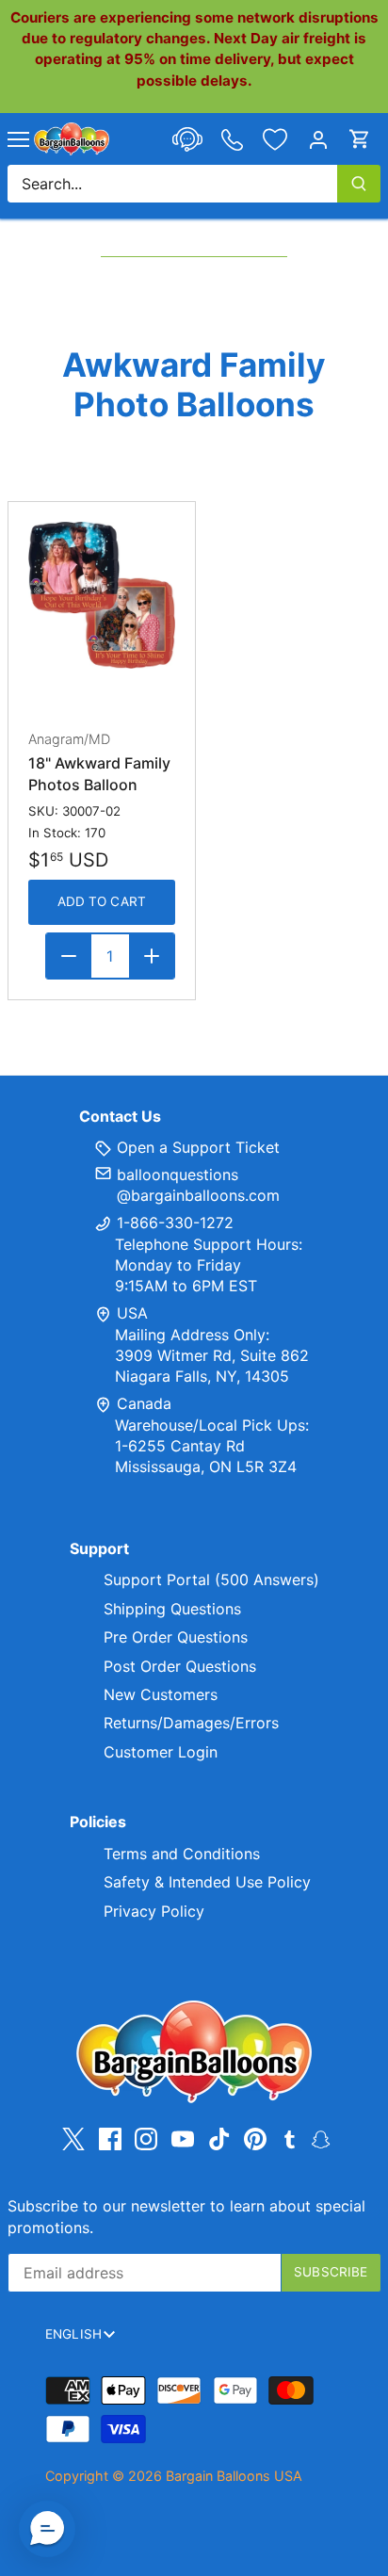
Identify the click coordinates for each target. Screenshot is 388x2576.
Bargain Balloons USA (234, 2476)
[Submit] (359, 184)
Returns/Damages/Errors (191, 1723)
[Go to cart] (360, 139)
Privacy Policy (154, 1911)
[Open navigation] (18, 139)
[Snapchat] (321, 2138)
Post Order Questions (180, 1666)
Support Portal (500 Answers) (211, 1580)
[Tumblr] (290, 2138)
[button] (47, 2529)
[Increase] (152, 956)
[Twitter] (73, 2139)
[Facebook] (110, 2139)
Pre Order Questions (176, 1637)
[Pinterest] (255, 2139)
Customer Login (161, 1752)
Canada (144, 1403)
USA (132, 1313)
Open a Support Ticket (196, 1147)
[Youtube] (183, 2139)
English (73, 2334)
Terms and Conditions (182, 1854)
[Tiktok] (219, 2139)
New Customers (161, 1694)
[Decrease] (69, 956)
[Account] (318, 139)
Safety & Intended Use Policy (207, 1882)
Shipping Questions (172, 1609)
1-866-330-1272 (173, 1223)
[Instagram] (146, 2139)
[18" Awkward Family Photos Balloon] (102, 595)
